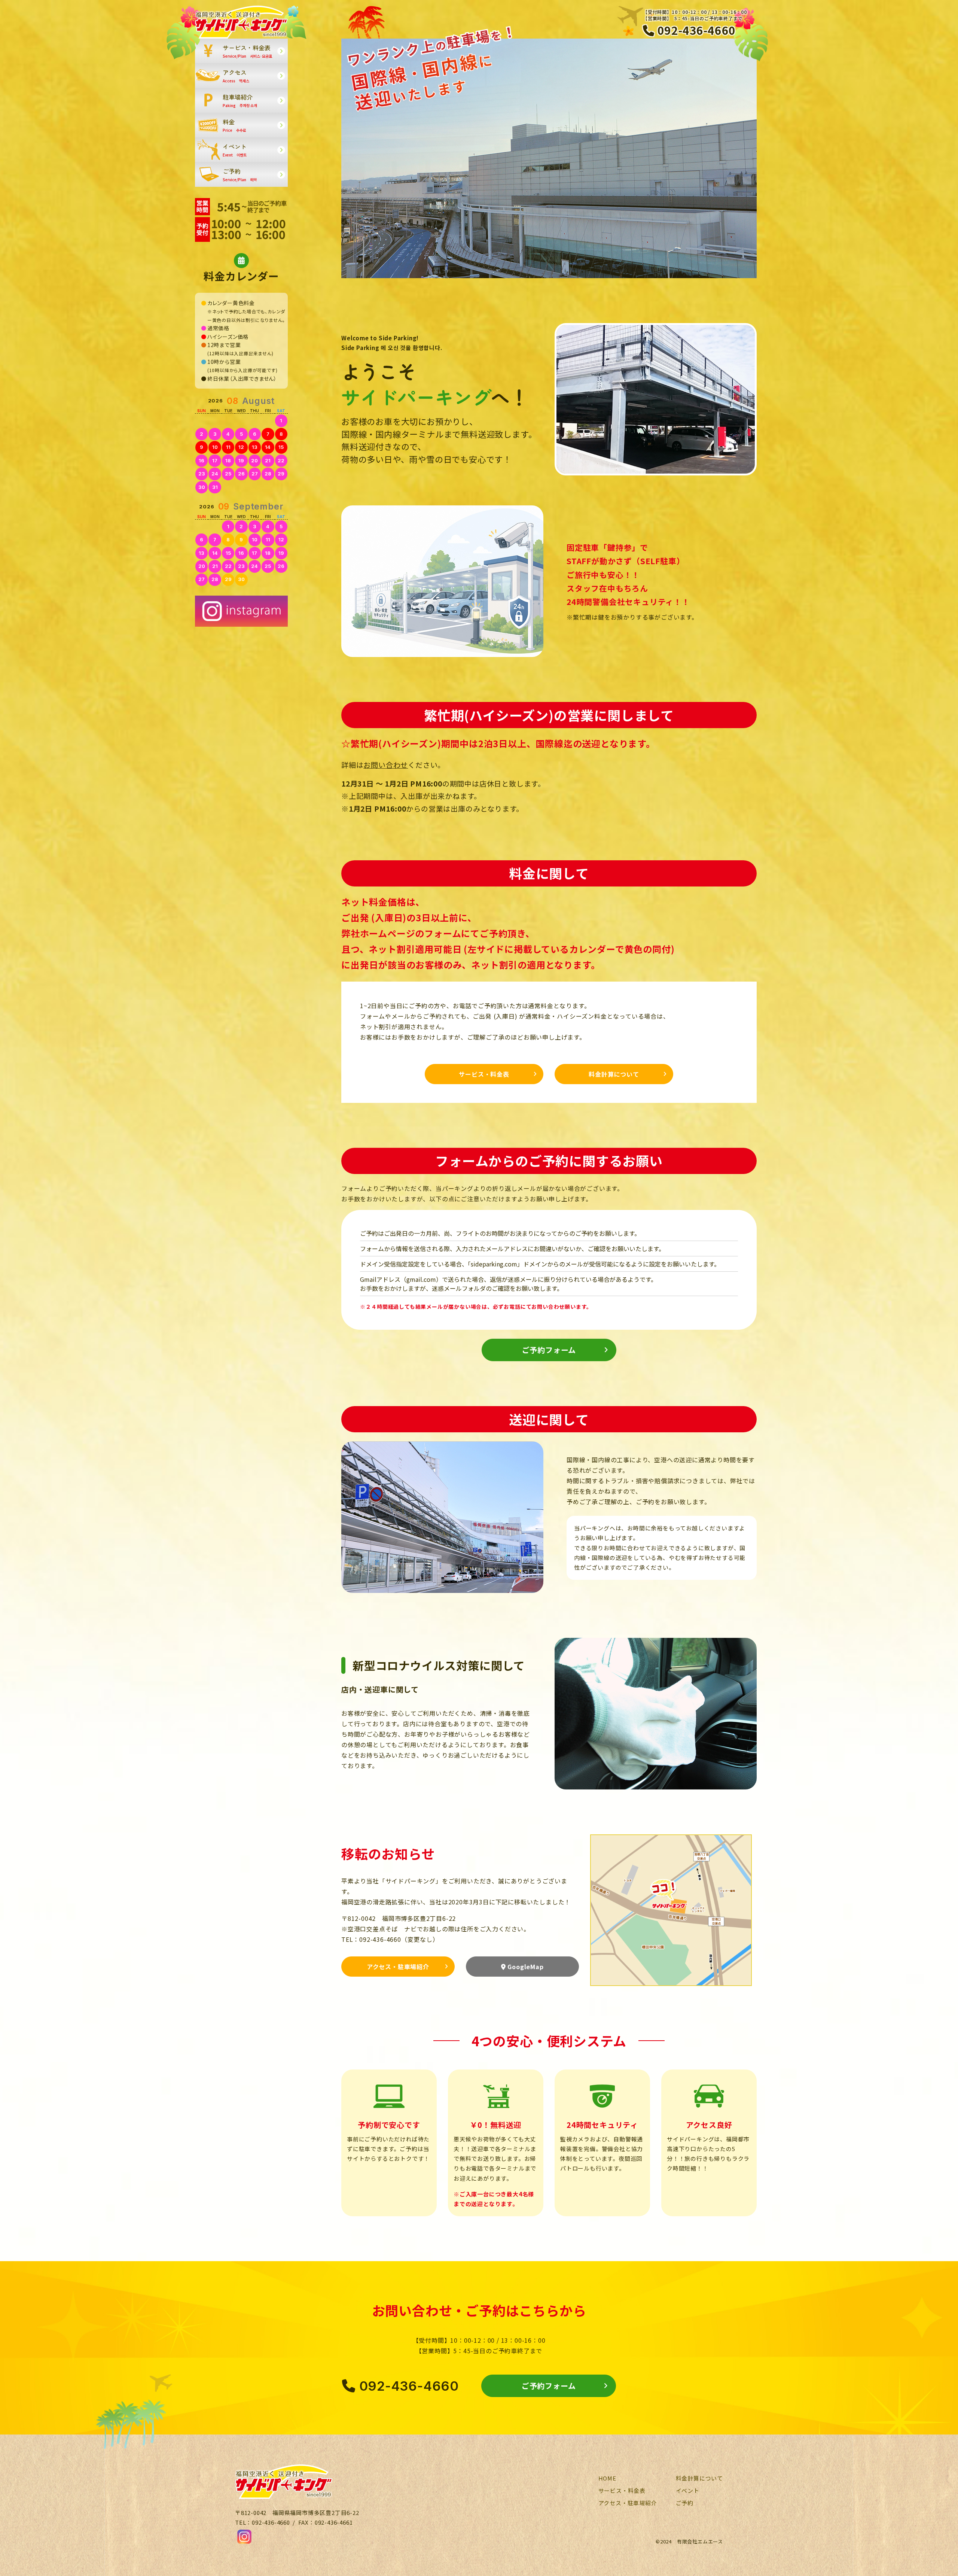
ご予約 (685, 2503)
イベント (688, 2490)
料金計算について (614, 1074)
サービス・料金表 (484, 1074)
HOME (607, 2478)
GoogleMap (525, 1967)
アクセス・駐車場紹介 (398, 1967)
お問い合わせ (386, 765)
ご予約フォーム (549, 1350)
